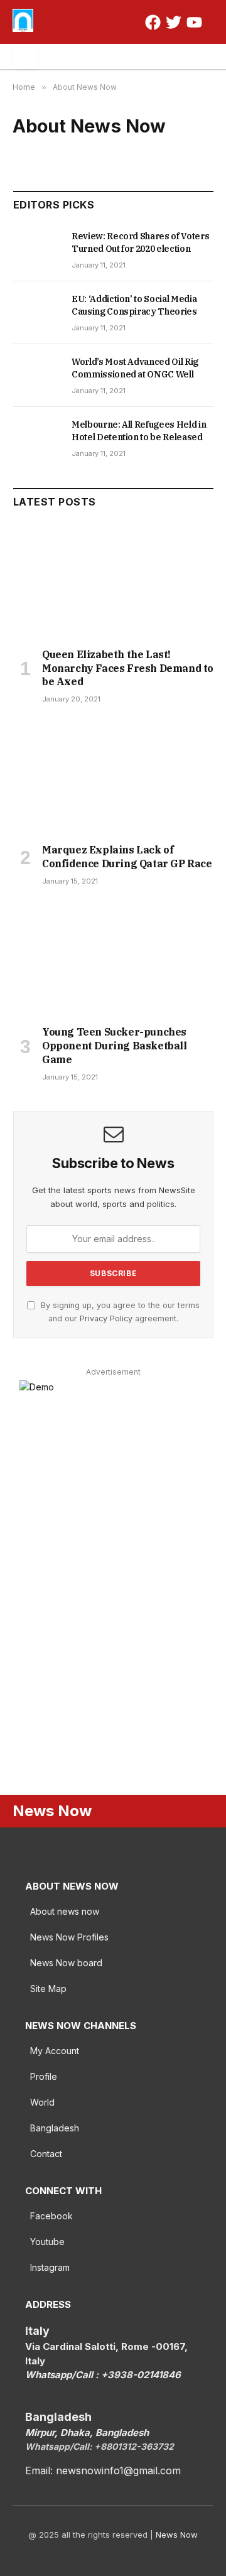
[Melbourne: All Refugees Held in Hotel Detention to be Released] (37, 438)
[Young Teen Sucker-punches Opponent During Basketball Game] (113, 959)
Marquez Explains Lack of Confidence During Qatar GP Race (127, 857)
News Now (177, 2535)
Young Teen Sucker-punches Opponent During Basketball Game (115, 1046)
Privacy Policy (106, 1318)
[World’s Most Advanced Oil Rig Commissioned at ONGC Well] (37, 376)
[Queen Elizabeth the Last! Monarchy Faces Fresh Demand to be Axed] (113, 581)
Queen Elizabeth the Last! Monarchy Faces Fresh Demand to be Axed (128, 668)
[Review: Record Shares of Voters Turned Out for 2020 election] (37, 250)
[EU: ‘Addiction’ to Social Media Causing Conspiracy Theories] (37, 313)
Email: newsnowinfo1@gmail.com (103, 2470)
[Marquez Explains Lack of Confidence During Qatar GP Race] (113, 777)
